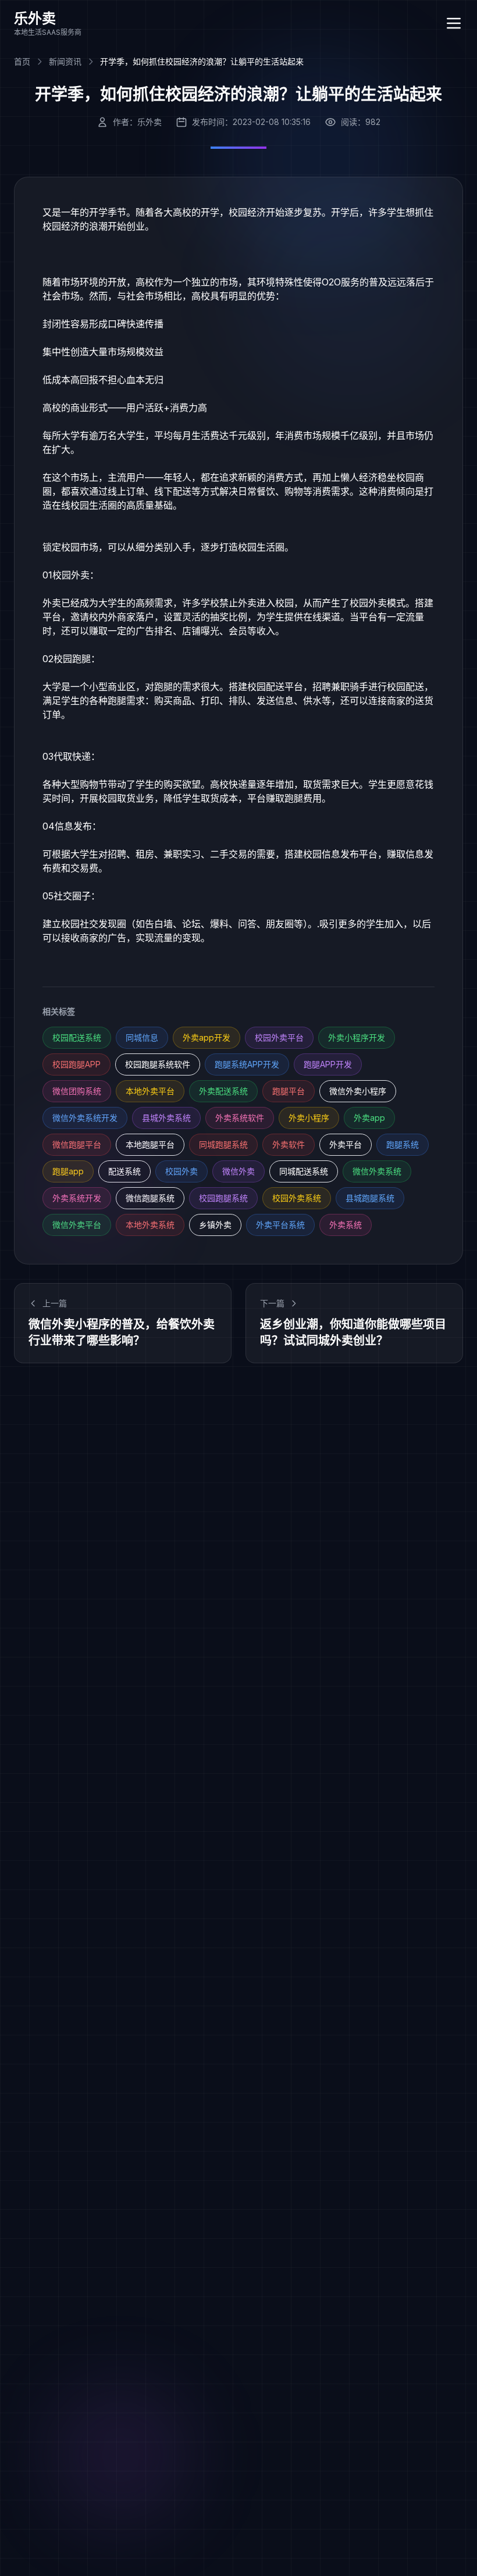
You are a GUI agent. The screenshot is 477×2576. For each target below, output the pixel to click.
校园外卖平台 (279, 1037)
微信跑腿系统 (150, 1198)
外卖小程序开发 (357, 1037)
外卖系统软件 (240, 1118)
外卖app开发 (207, 1037)
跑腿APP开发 (328, 1064)
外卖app (369, 1118)
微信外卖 (238, 1171)
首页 (22, 61)
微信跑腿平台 (77, 1144)
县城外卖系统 (166, 1118)
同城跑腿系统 (223, 1144)
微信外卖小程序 (358, 1091)
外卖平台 (346, 1144)
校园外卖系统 (297, 1198)
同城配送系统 (304, 1171)
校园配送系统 (77, 1037)
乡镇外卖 (215, 1225)
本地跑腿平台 (150, 1144)
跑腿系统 (403, 1144)
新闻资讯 (65, 61)
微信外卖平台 (77, 1225)
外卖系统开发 (77, 1198)
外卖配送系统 (223, 1091)
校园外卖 (181, 1171)
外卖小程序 (309, 1118)
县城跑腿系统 (370, 1198)
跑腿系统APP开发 (247, 1064)
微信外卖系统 (377, 1171)
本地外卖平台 (150, 1091)
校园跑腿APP (76, 1064)
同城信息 (142, 1037)
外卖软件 (289, 1144)
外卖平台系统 (280, 1225)
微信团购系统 (77, 1091)
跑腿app (68, 1171)
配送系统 (124, 1171)
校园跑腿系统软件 (158, 1064)
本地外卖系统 (150, 1225)
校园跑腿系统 (223, 1198)
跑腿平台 (289, 1091)
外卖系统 (346, 1225)
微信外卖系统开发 (85, 1118)
